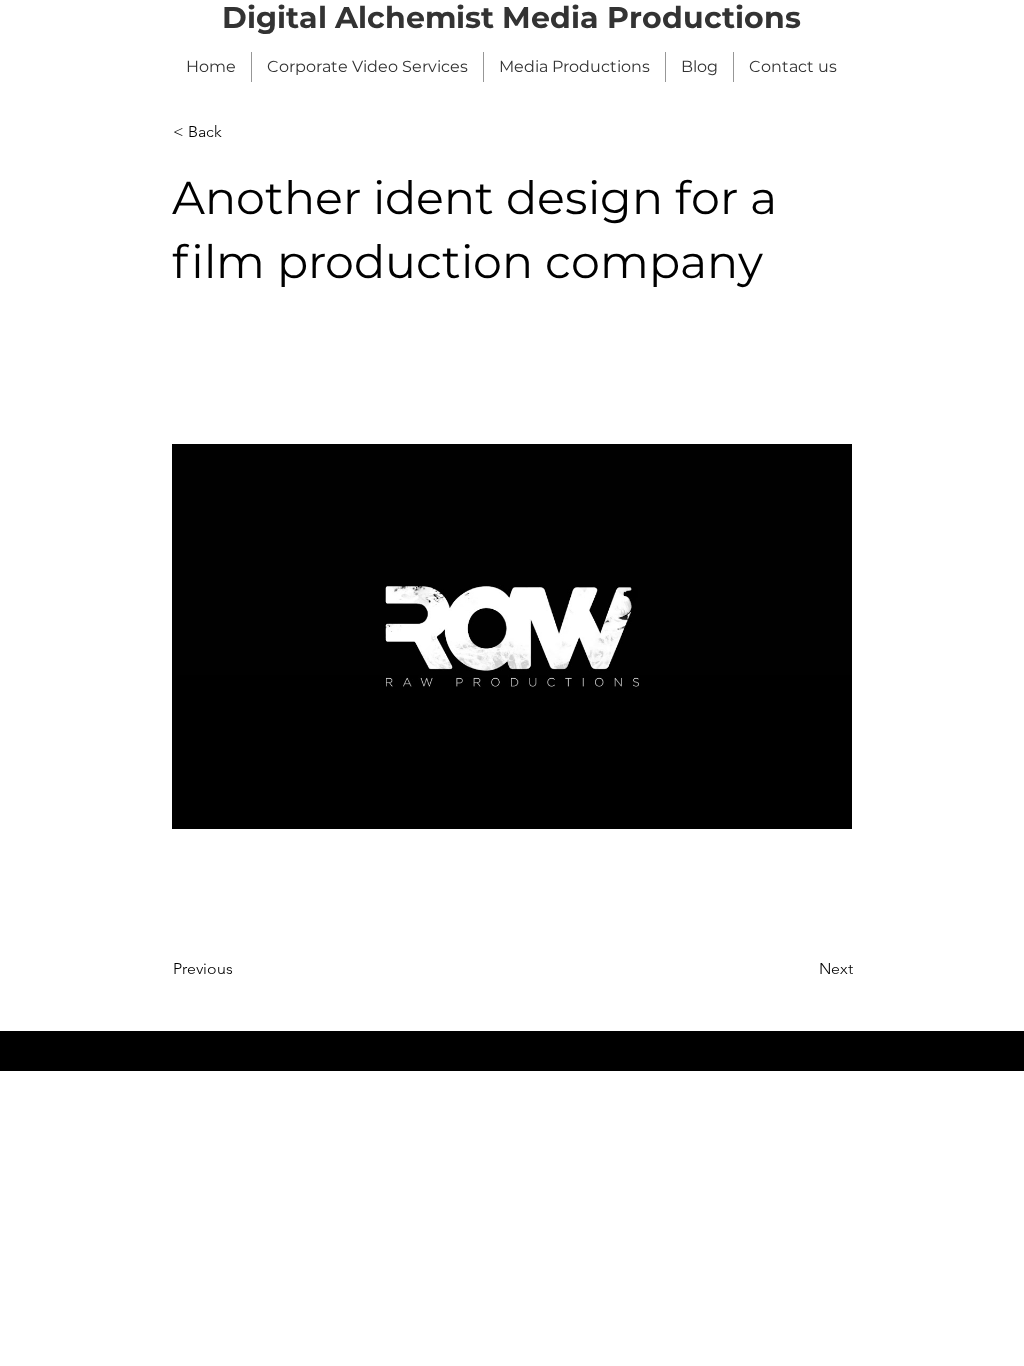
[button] (239, 132)
